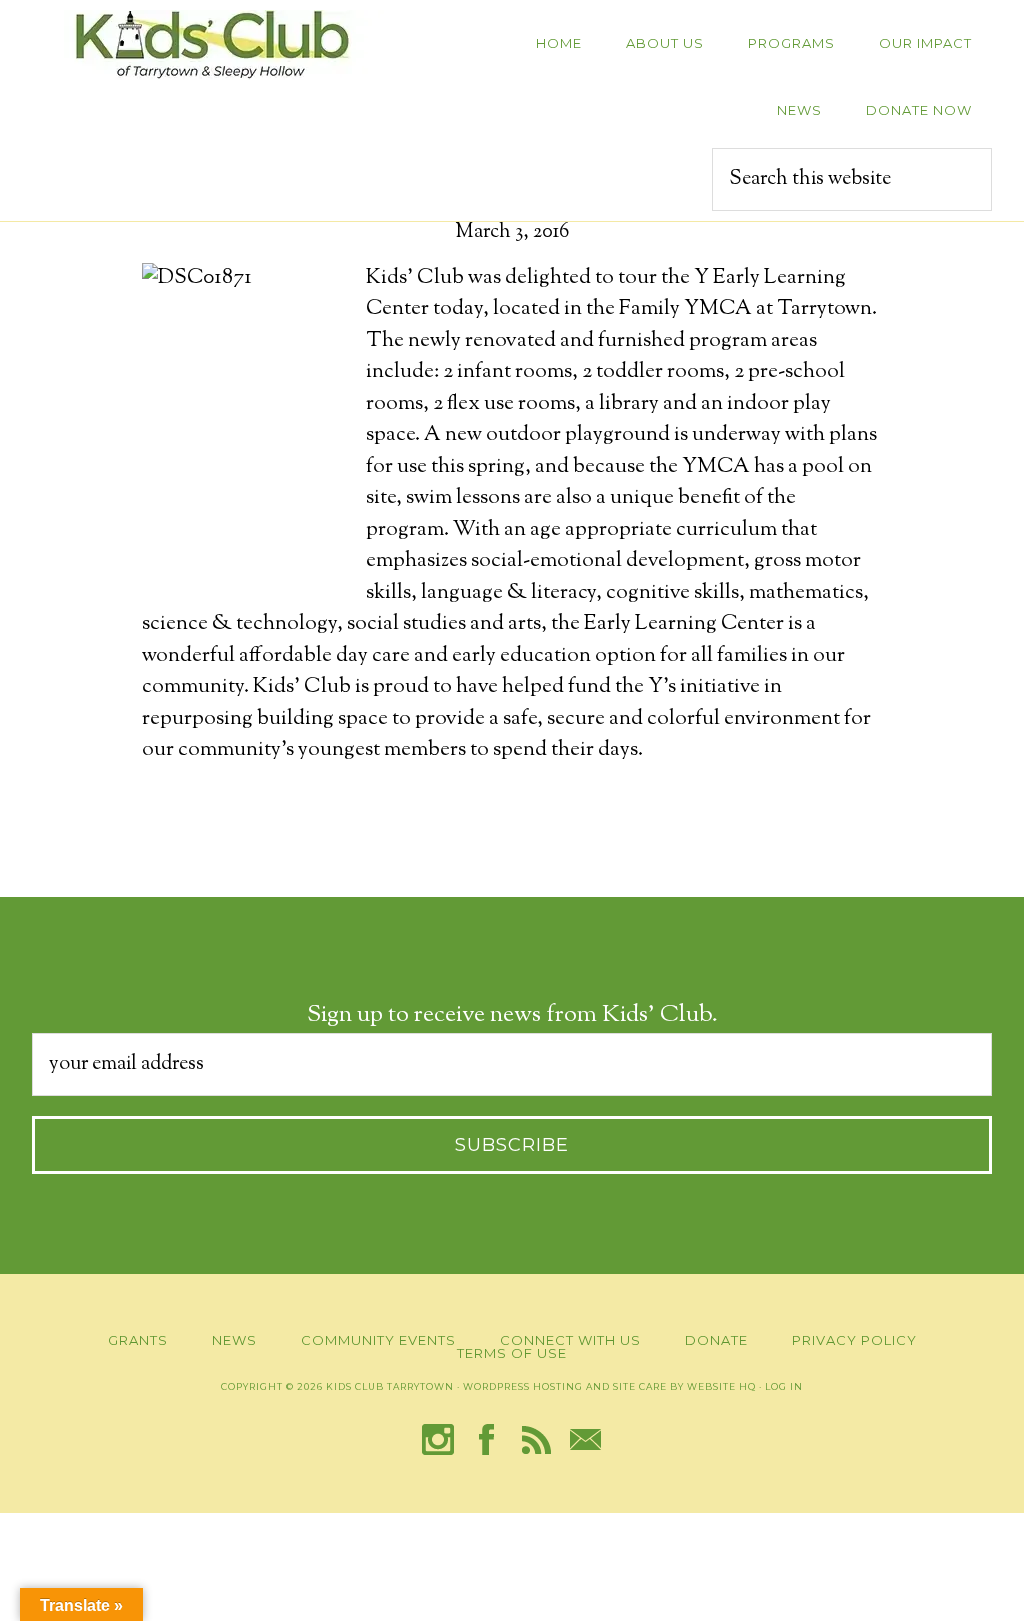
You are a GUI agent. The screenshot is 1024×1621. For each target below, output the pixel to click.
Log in (784, 1386)
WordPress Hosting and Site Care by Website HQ (609, 1386)
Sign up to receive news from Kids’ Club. (512, 1015)
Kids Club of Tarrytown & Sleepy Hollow (212, 45)
